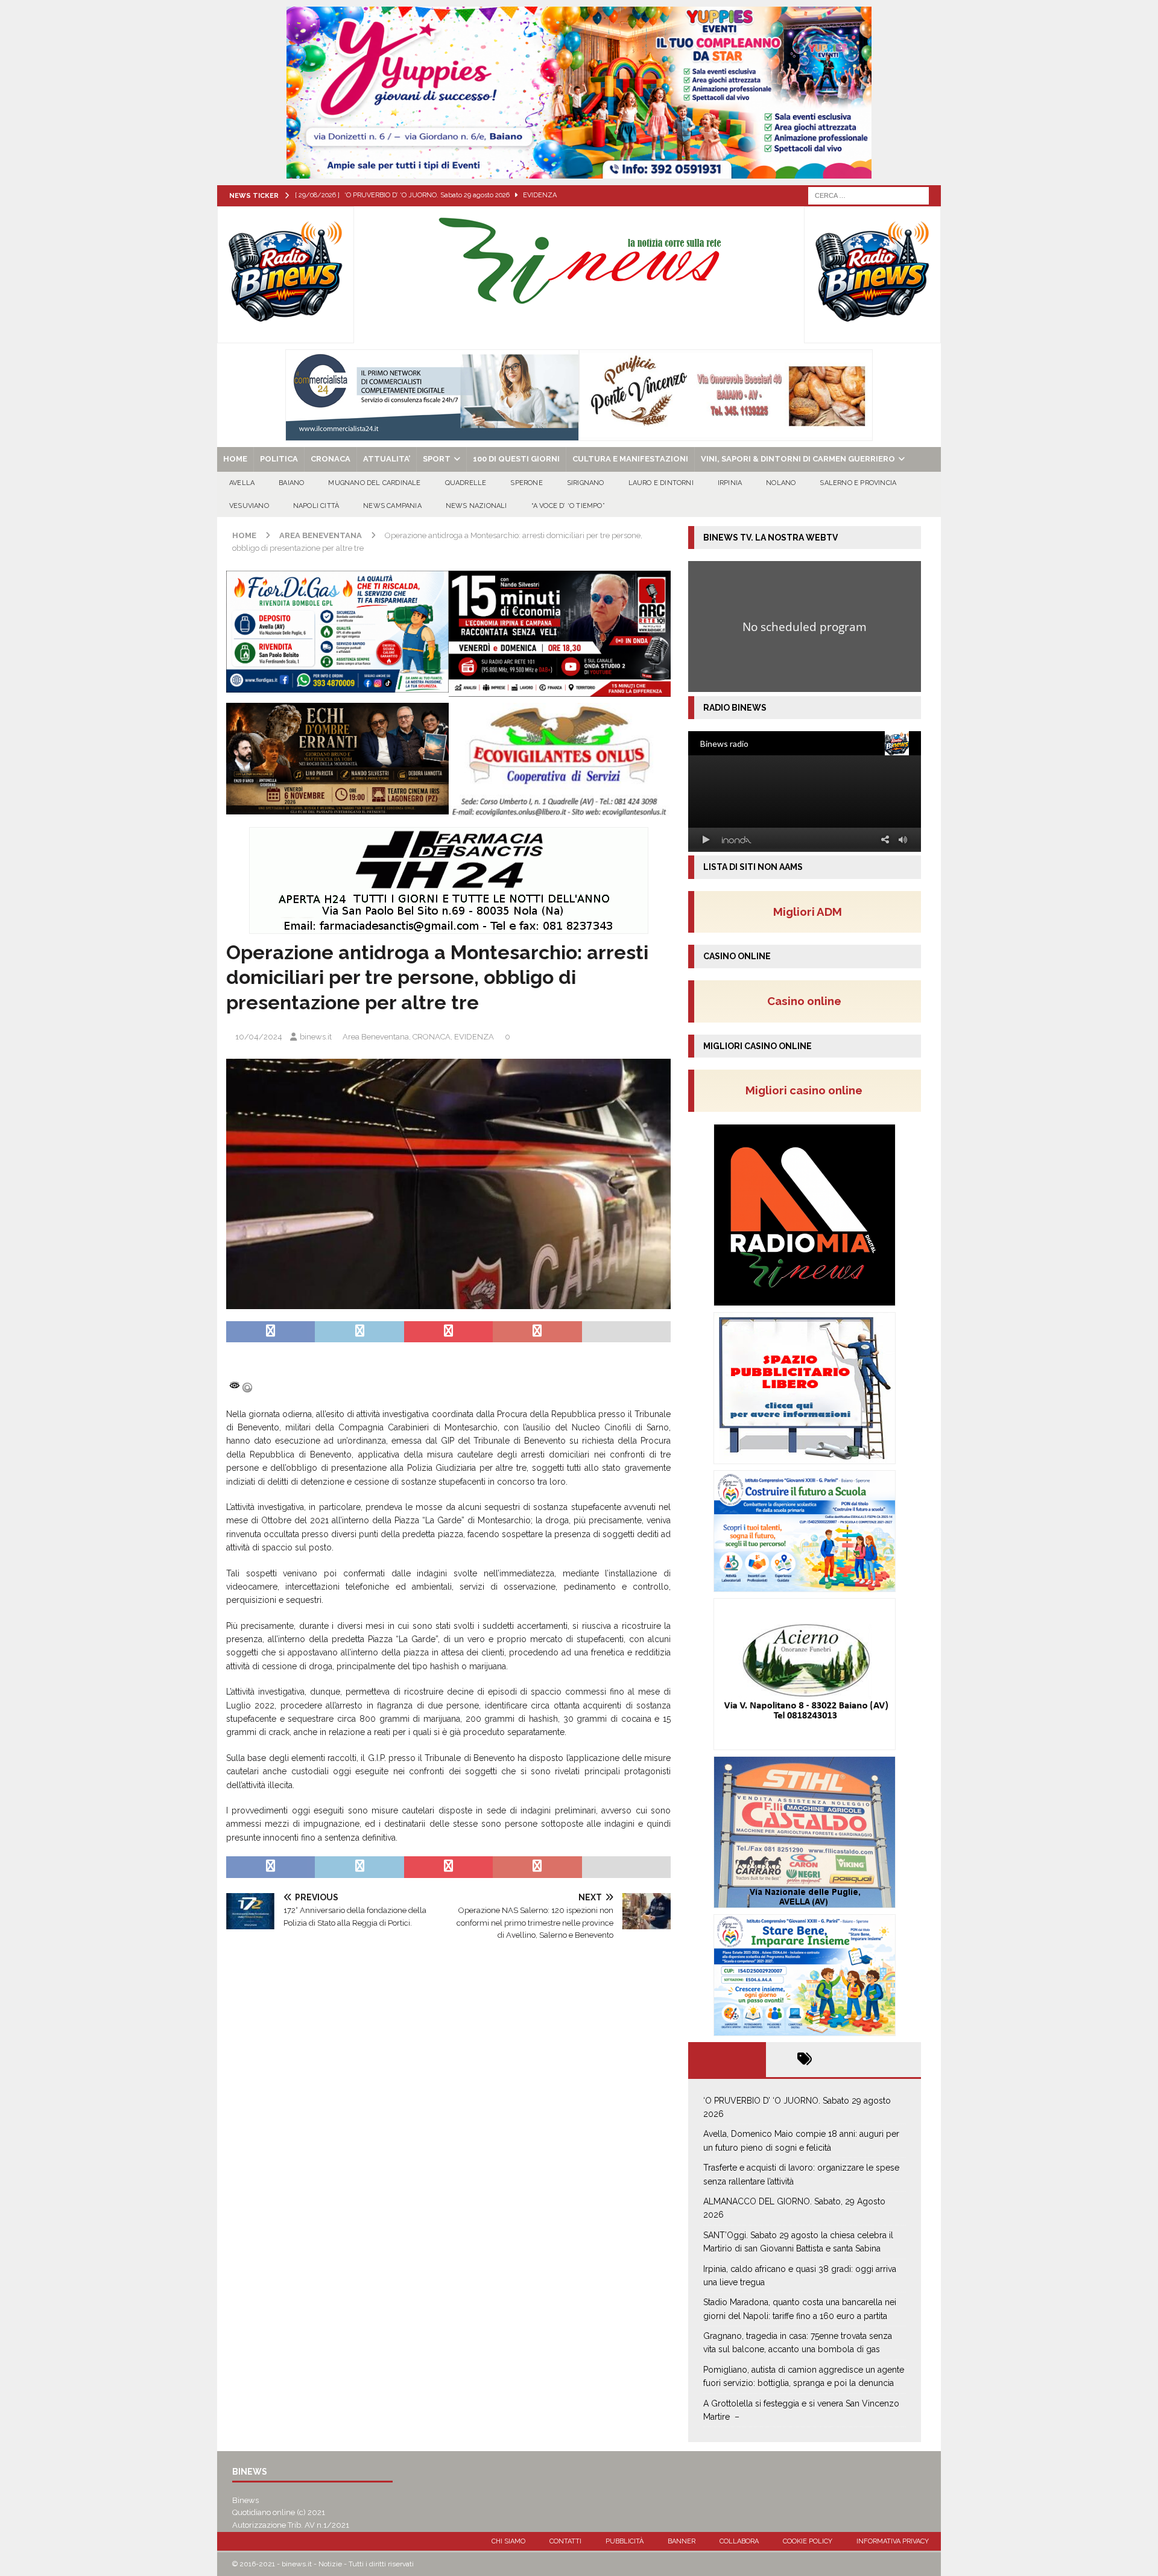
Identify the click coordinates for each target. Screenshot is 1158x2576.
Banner (682, 2541)
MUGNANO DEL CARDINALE (374, 483)
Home (235, 459)
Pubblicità (625, 2541)
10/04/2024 (259, 1037)
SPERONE (526, 483)
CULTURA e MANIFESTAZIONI (630, 459)
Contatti (565, 2541)
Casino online (808, 1001)
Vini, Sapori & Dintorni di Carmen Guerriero (798, 459)
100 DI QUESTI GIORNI (516, 459)
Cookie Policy (808, 2541)
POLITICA (279, 459)
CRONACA (331, 459)
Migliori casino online (808, 1090)
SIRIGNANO (586, 483)
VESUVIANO (249, 506)
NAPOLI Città (316, 506)
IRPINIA (730, 483)
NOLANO (781, 483)
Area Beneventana (376, 1037)
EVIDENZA (474, 1037)
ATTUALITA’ (387, 459)
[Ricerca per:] (868, 195)
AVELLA (242, 483)
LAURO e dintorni (661, 483)
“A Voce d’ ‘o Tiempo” (568, 506)
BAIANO (291, 483)
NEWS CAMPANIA (392, 506)
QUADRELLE (466, 483)
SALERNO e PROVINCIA (858, 483)
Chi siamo (508, 2541)
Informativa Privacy (893, 2541)
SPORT (437, 459)
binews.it (316, 1037)
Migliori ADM (808, 912)
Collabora (739, 2541)
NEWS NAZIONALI (476, 506)
